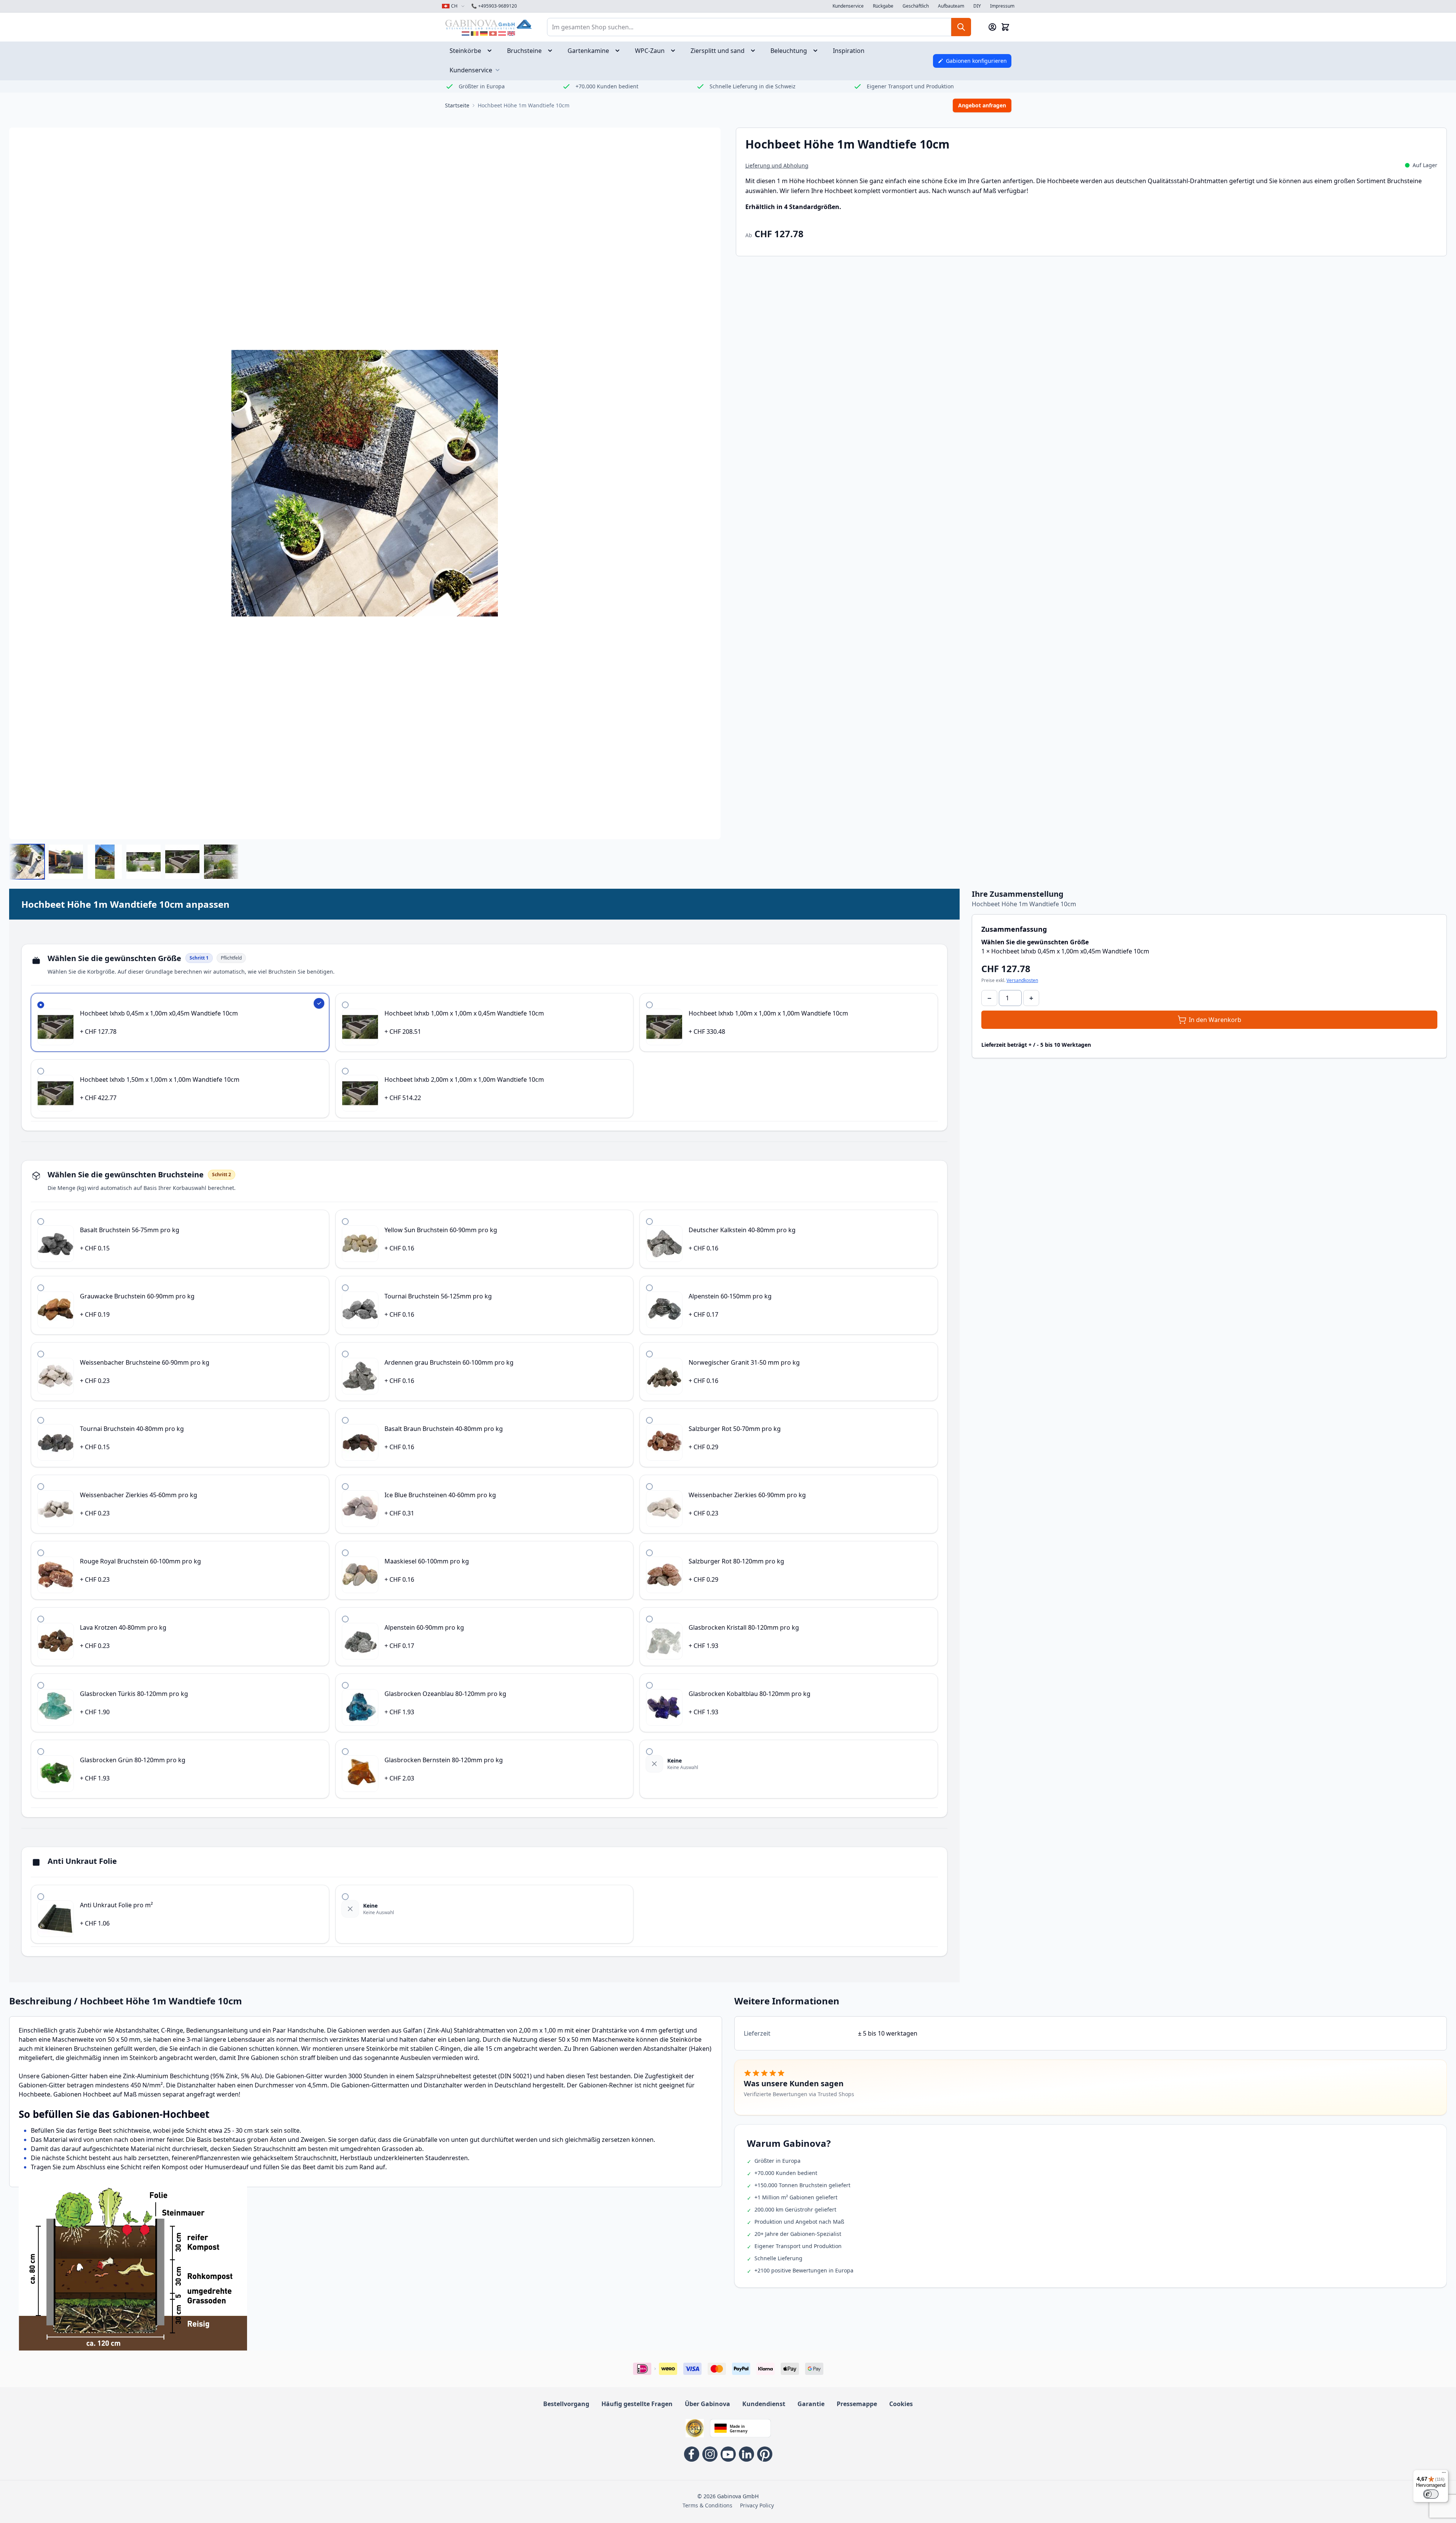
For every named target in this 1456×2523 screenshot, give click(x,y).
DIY (977, 6)
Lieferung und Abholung (777, 165)
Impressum (1002, 6)
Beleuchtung (789, 51)
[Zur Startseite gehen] (488, 24)
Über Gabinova (707, 2404)
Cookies (901, 2404)
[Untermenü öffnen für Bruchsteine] (552, 51)
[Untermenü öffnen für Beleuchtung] (818, 51)
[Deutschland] (484, 34)
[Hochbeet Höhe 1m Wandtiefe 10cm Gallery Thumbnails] (124, 862)
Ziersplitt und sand (718, 51)
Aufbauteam (951, 6)
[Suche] (961, 27)
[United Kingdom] (511, 34)
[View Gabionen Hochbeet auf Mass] (144, 862)
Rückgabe (883, 6)
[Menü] (1444, 2474)
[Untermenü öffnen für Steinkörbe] (492, 51)
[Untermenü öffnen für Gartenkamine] (620, 51)
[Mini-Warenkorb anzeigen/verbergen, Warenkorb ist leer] (1005, 27)
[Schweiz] (493, 34)
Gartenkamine (588, 51)
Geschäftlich (916, 6)
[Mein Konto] (992, 27)
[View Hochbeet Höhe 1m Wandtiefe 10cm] (27, 862)
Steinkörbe (465, 51)
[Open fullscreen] (365, 483)
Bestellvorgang (566, 2404)
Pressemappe (857, 2404)
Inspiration (849, 51)
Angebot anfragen (982, 105)
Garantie (811, 2404)
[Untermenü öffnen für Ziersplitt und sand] (755, 51)
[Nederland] (466, 34)
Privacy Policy (757, 2505)
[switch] (1431, 2494)
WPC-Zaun (650, 51)
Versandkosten (1022, 980)
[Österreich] (502, 34)
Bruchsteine (524, 51)
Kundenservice (848, 6)
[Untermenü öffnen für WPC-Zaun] (675, 51)
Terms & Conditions (707, 2505)
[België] (475, 34)
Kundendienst (764, 2404)
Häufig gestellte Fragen (637, 2404)
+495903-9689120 (494, 6)
